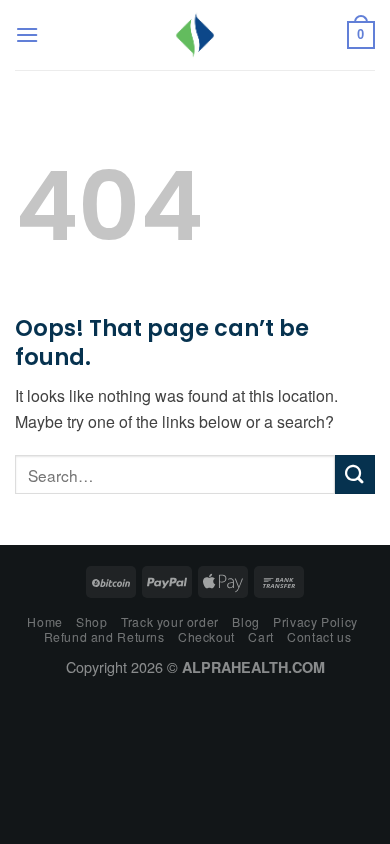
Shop (91, 621)
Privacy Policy (315, 621)
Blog (245, 621)
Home (44, 621)
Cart (260, 636)
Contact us (319, 636)
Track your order (170, 621)
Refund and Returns (104, 636)
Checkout (206, 636)
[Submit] (355, 474)
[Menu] (27, 34)
